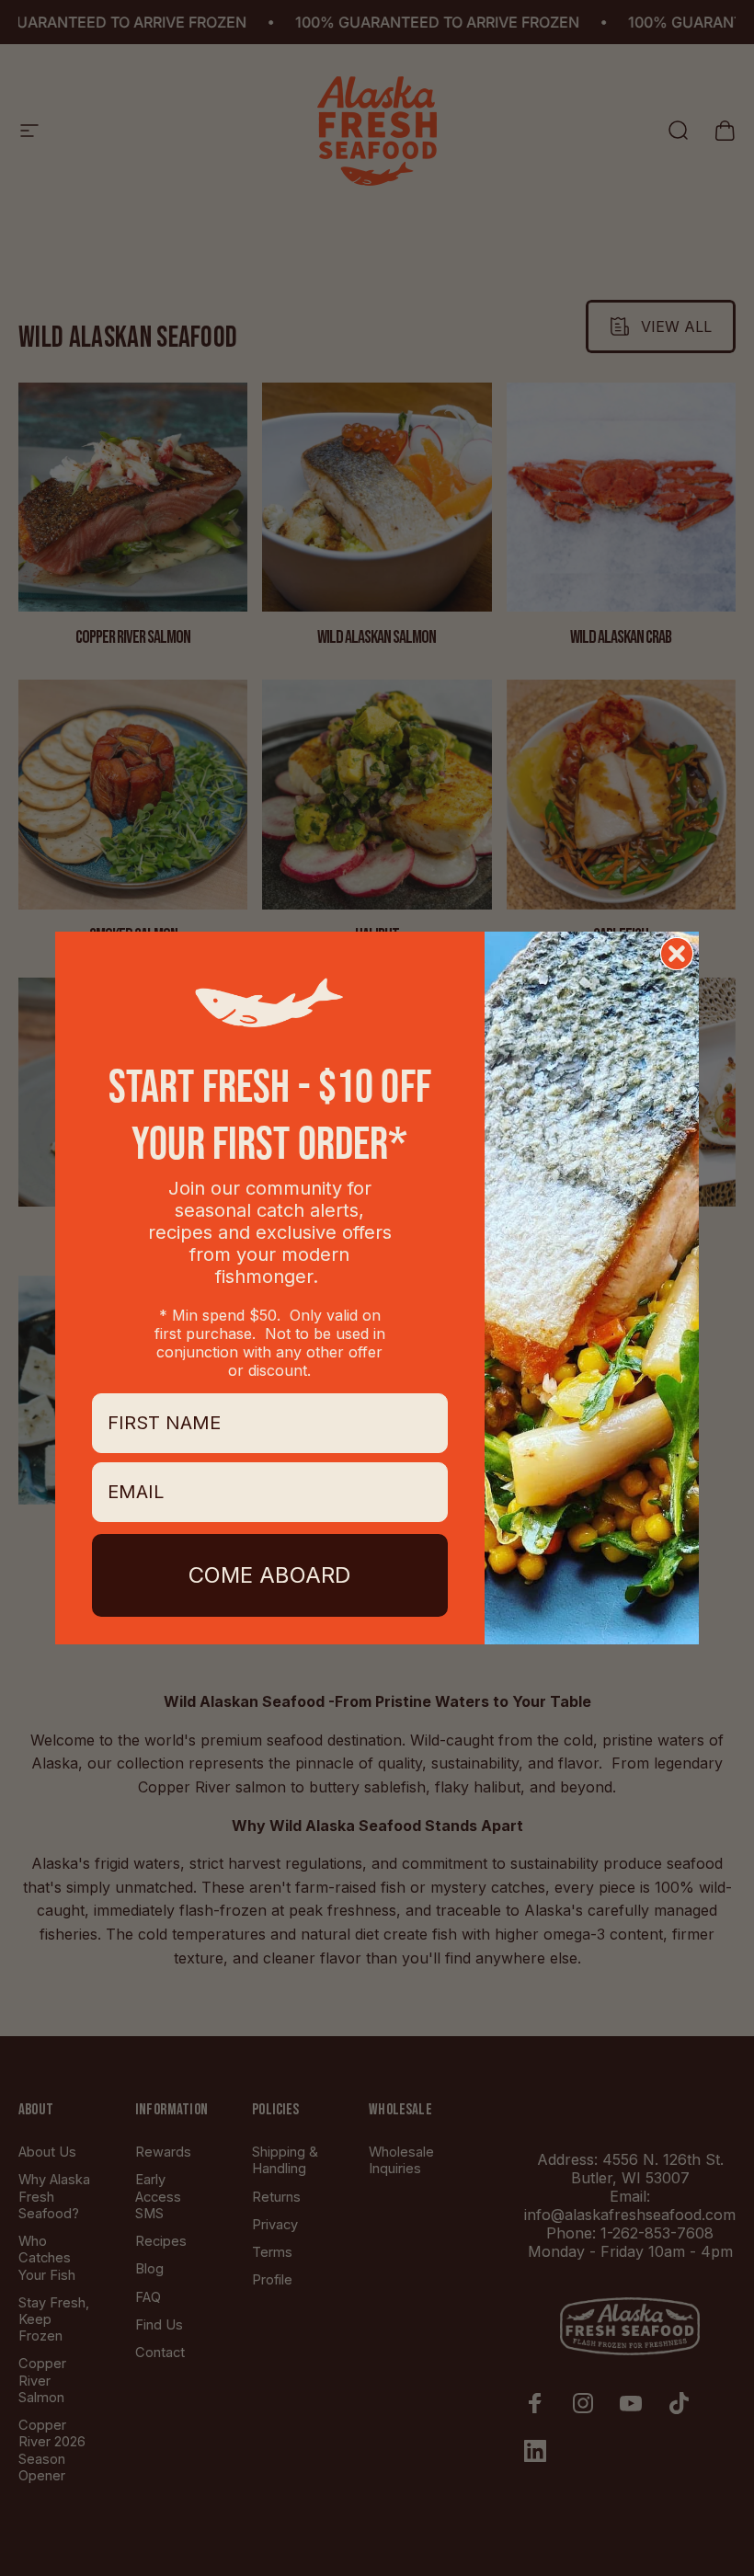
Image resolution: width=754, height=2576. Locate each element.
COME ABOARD (269, 1575)
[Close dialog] (677, 954)
